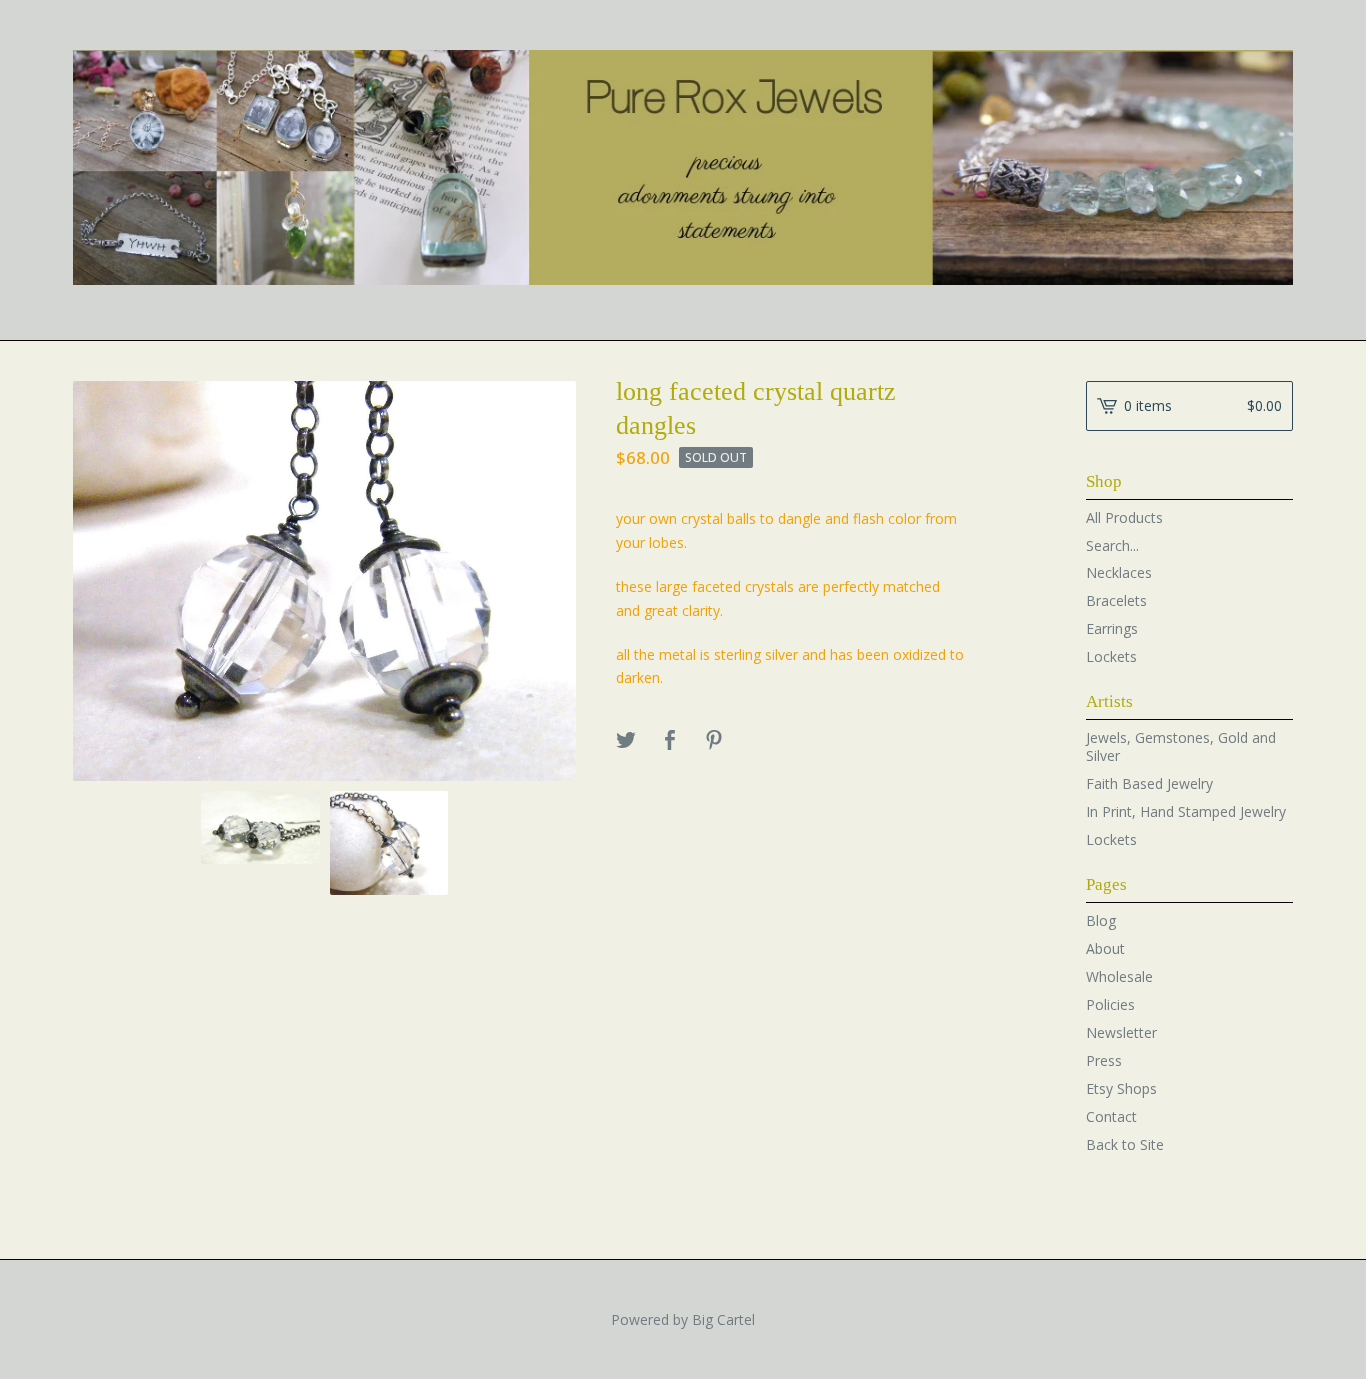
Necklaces (1119, 572)
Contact (1111, 1116)
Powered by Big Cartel (683, 1319)
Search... (1112, 546)
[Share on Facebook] (670, 741)
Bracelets (1116, 600)
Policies (1110, 1004)
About (1105, 948)
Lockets (1111, 656)
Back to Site (1125, 1144)
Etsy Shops (1121, 1088)
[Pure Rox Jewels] (683, 167)
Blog (1101, 920)
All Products (1124, 517)
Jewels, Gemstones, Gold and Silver (1181, 746)
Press (1104, 1060)
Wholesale (1119, 976)
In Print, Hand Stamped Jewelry (1186, 811)
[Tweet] (626, 741)
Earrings (1112, 628)
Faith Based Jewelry (1149, 783)
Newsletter (1121, 1032)
